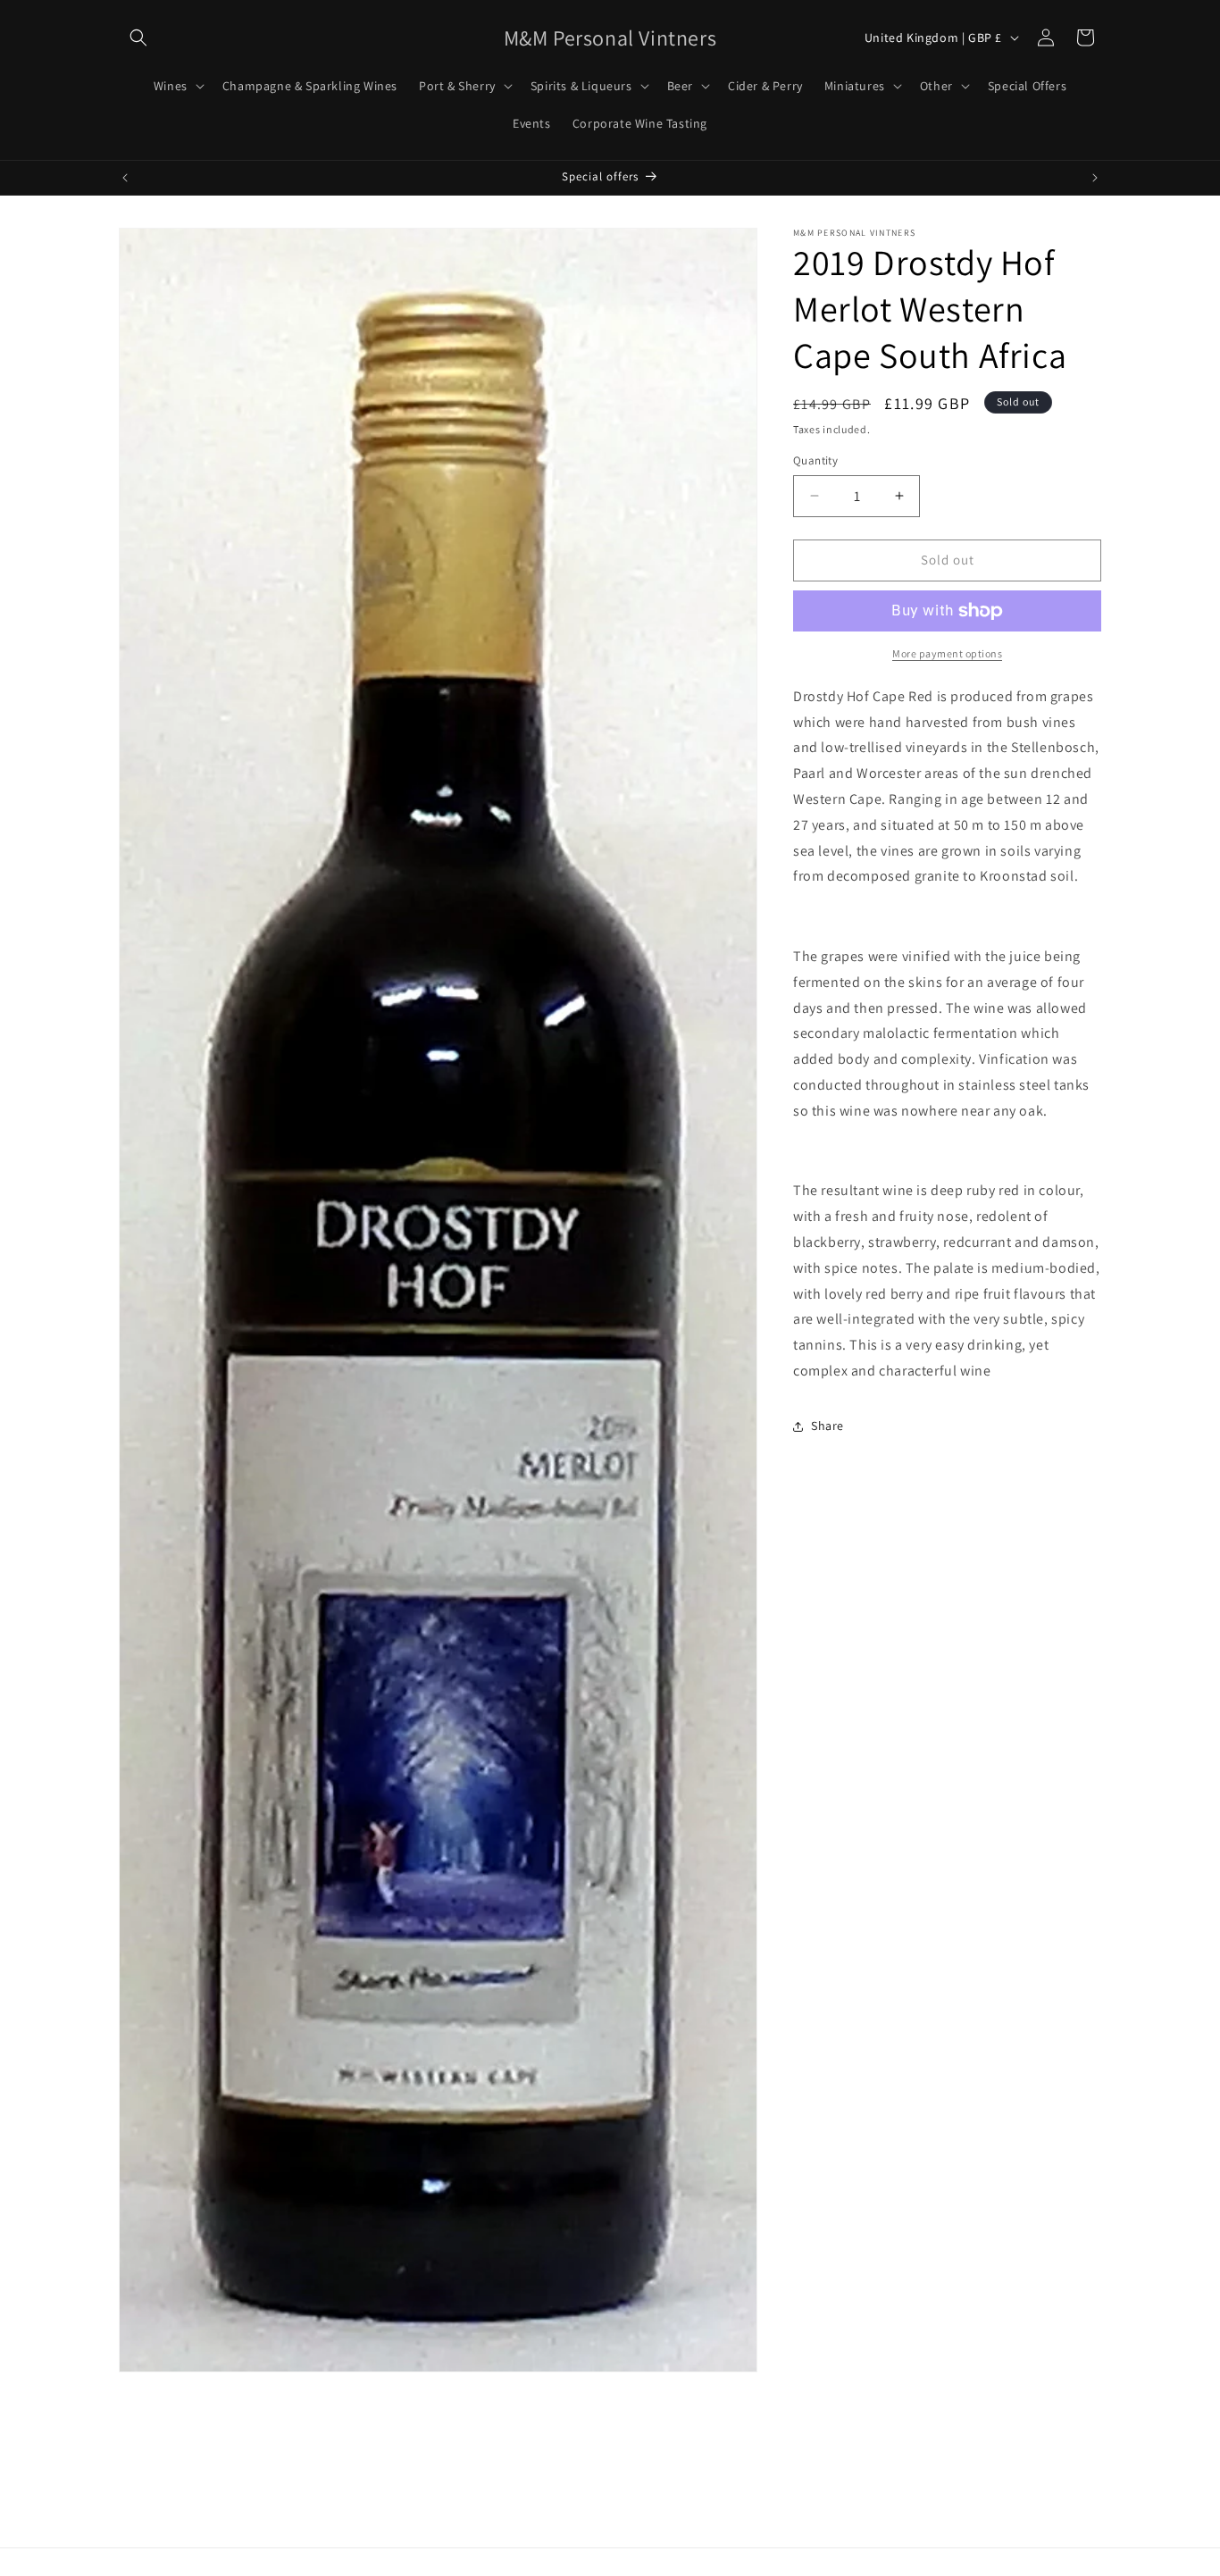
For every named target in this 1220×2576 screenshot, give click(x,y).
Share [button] (827, 1426)
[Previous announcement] (125, 178)
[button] (138, 38)
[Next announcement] (1095, 178)
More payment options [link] (947, 653)
